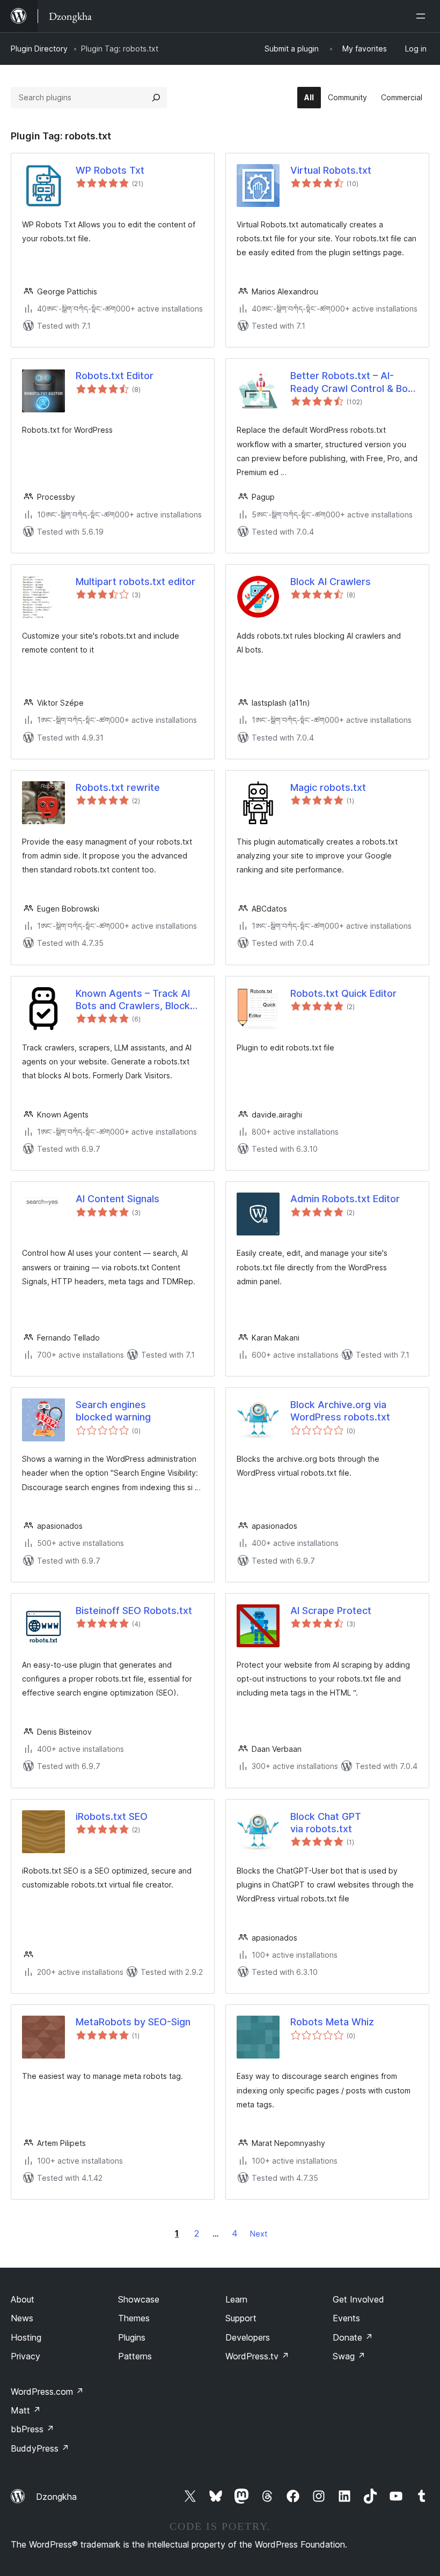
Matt (26, 2410)
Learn (236, 2299)
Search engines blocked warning (113, 1411)
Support (241, 2318)
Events (346, 2318)
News (22, 2318)
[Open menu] (423, 16)
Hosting (26, 2337)
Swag (349, 2356)
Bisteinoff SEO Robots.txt (134, 1611)
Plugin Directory (39, 49)
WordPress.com (47, 2392)
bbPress (32, 2429)
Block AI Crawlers (331, 582)
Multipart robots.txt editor (135, 582)
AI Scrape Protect (331, 1611)
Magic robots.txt (328, 787)
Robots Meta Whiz (332, 2022)
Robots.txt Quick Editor (343, 993)
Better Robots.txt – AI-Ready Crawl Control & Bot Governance (351, 382)
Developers (248, 2337)
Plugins (132, 2337)
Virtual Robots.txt (331, 170)
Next (259, 2234)
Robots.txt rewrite (118, 787)
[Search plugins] (156, 98)
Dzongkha (56, 2497)
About (23, 2299)
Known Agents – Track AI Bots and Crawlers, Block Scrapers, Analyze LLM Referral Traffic (133, 1000)
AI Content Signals (118, 1199)
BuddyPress (40, 2448)
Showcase (139, 2299)
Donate (353, 2337)
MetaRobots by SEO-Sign (133, 2022)
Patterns (135, 2356)
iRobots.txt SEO (112, 1816)
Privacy (25, 2356)
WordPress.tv (257, 2356)
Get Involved (358, 2299)
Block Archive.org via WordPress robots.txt (340, 1411)
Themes (134, 2318)
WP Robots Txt (110, 170)
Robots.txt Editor (115, 376)
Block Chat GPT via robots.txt (326, 1823)
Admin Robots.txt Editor (345, 1199)
